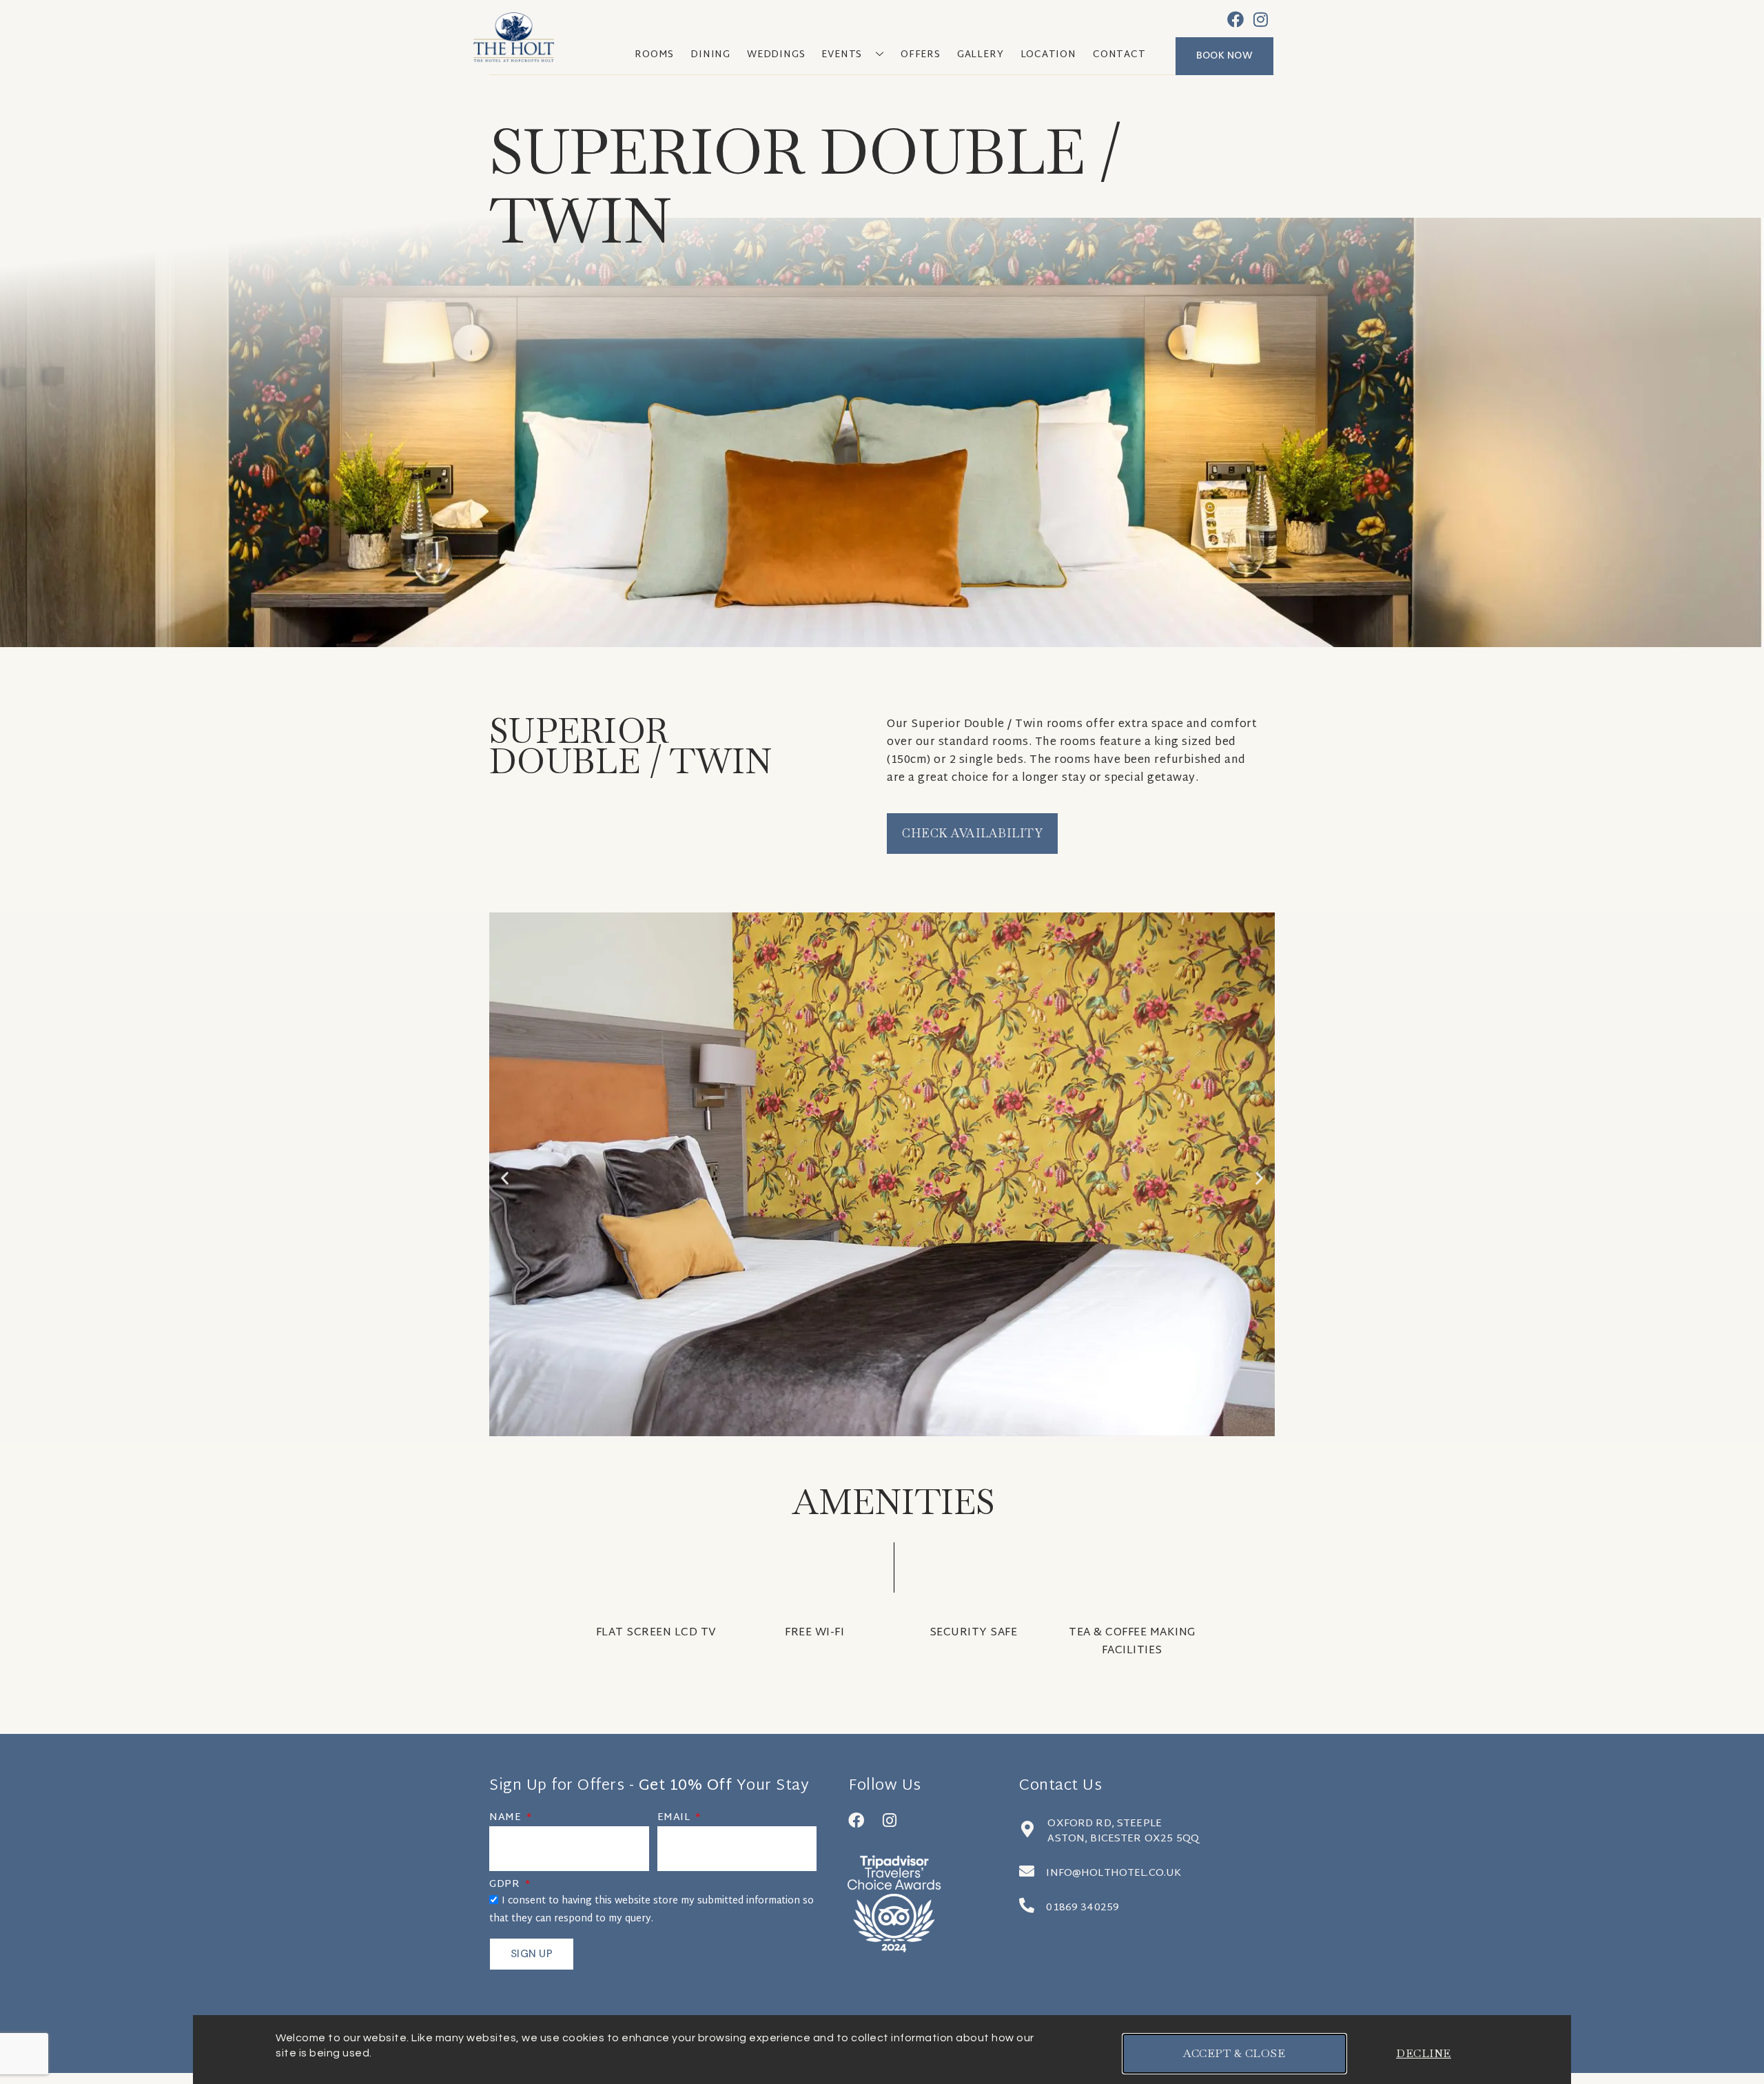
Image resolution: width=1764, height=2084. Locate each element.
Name (507, 1819)
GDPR (506, 1886)
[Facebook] (1235, 19)
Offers (921, 55)
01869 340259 (1083, 1908)
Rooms (654, 55)
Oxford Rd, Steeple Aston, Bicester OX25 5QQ (1123, 1831)
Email (675, 1819)
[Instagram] (1261, 19)
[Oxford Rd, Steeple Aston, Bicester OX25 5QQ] (1027, 1829)
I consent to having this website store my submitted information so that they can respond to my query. (652, 1910)
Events (842, 55)
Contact (1119, 55)
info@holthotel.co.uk (1114, 1873)
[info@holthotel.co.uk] (1027, 1871)
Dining (710, 55)
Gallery (981, 55)
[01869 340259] (1027, 1906)
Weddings (776, 55)
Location (1048, 55)
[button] (505, 1178)
